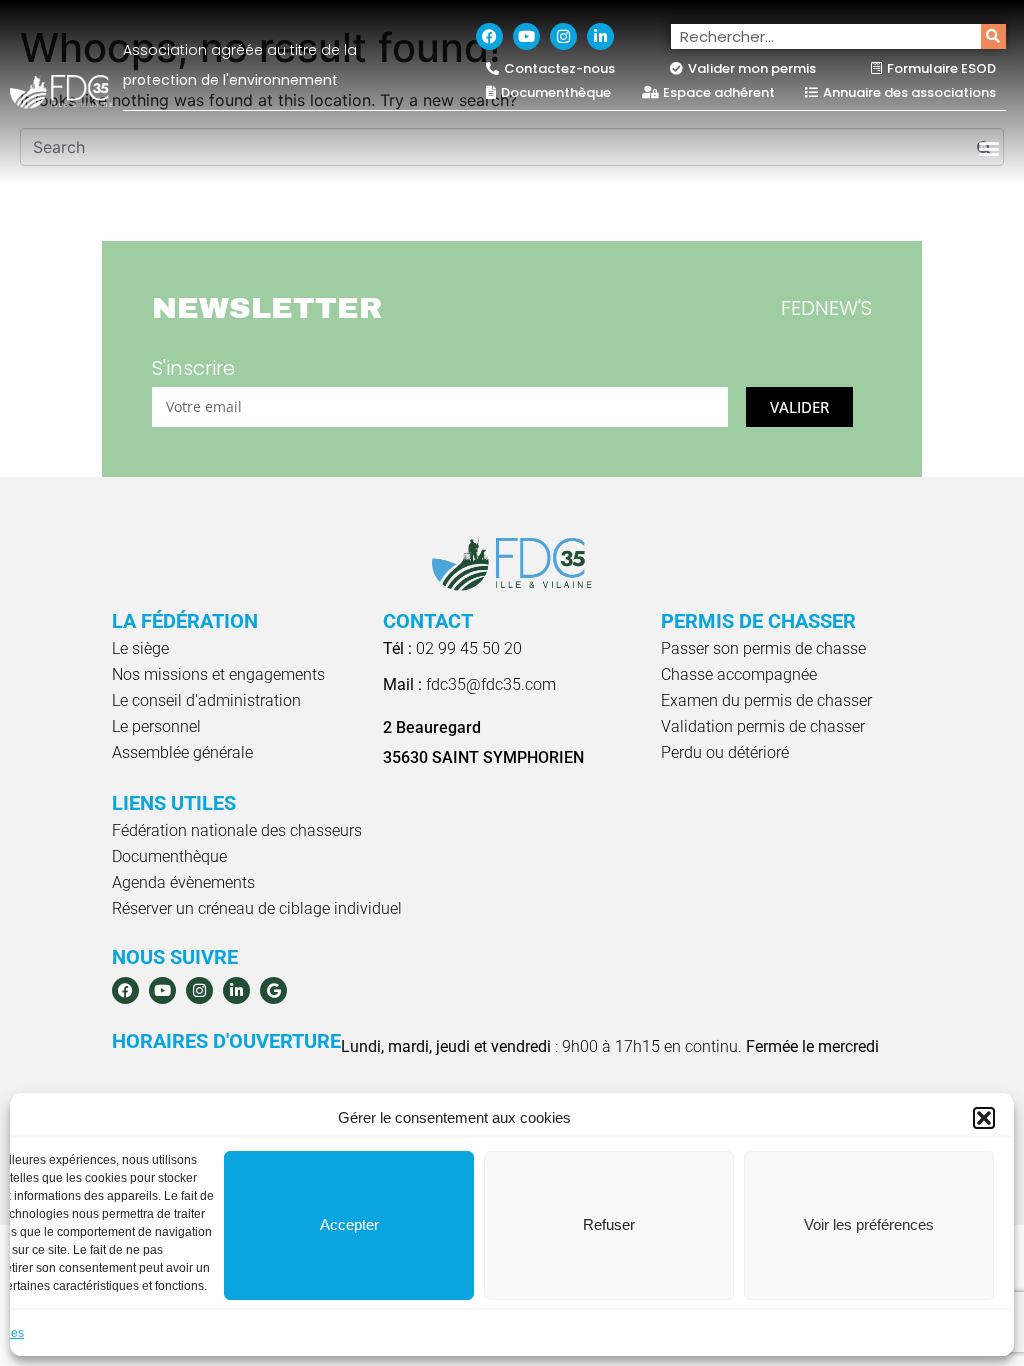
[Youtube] (526, 36)
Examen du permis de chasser (766, 700)
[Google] (273, 990)
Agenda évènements (183, 882)
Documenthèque (169, 856)
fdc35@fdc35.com (469, 684)
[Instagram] (563, 36)
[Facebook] (489, 36)
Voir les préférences (869, 1224)
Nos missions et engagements (218, 674)
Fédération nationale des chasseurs (237, 830)
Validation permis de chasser (763, 726)
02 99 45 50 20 (452, 648)
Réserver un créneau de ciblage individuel (257, 908)
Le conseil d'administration (206, 700)
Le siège (140, 648)
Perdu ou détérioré (725, 752)
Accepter (349, 1224)
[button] (984, 1118)
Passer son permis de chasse (763, 648)
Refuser (609, 1224)
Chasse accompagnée (739, 674)
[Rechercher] (993, 36)
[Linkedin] (600, 36)
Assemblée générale (182, 752)
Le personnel (156, 726)
